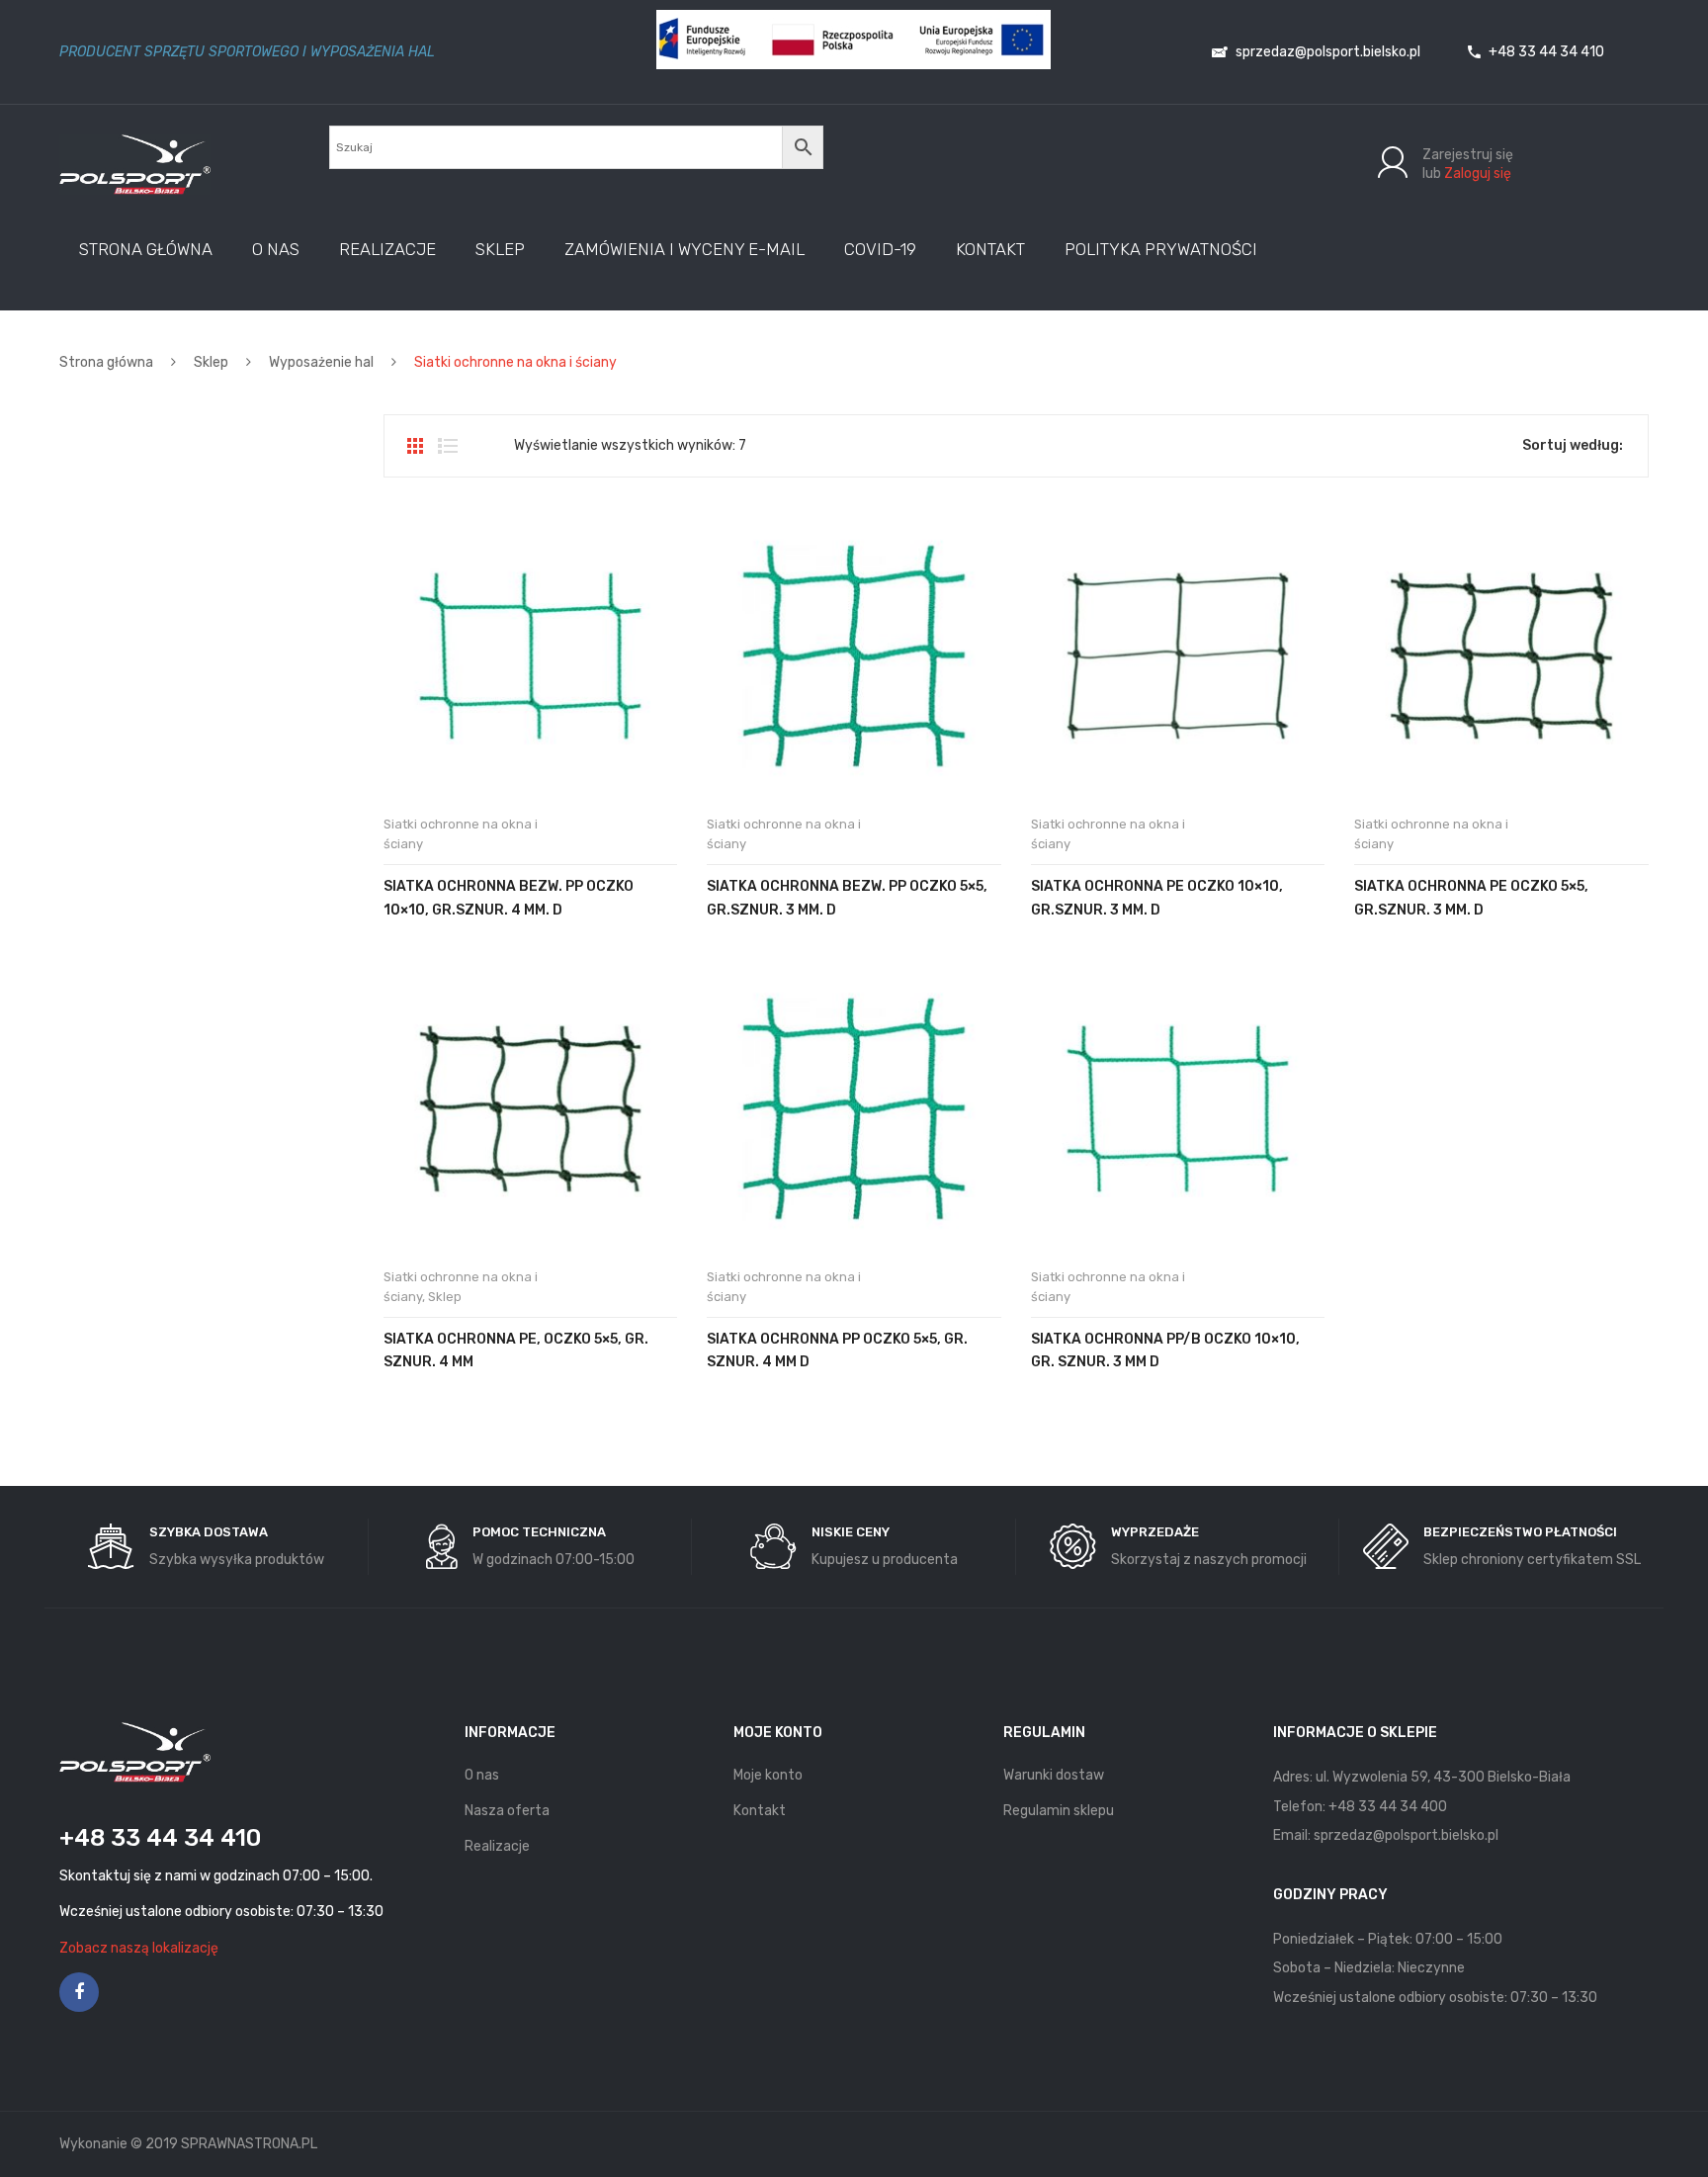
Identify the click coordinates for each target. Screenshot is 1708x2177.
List (448, 446)
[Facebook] (79, 1992)
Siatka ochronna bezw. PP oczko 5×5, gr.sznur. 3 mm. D (847, 898)
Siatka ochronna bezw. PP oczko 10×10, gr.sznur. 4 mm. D (509, 898)
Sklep (211, 362)
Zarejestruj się (1468, 155)
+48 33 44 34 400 (1388, 1807)
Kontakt (760, 1811)
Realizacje (497, 1846)
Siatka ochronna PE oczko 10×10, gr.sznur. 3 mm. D (1157, 898)
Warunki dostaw (1054, 1775)
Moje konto (768, 1775)
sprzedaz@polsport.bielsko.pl (1326, 52)
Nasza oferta (507, 1811)
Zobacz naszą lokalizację (139, 1948)
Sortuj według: (1573, 445)
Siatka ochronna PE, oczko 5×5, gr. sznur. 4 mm (516, 1350)
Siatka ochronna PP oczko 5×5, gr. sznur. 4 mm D (837, 1350)
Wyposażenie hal (321, 362)
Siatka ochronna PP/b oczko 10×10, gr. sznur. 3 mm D (1165, 1350)
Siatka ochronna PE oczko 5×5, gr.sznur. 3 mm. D (1471, 898)
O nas (482, 1775)
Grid (415, 446)
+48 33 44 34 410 (1545, 52)
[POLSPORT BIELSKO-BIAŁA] (135, 164)
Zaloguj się (1478, 174)
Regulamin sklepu (1059, 1811)
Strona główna (106, 362)
